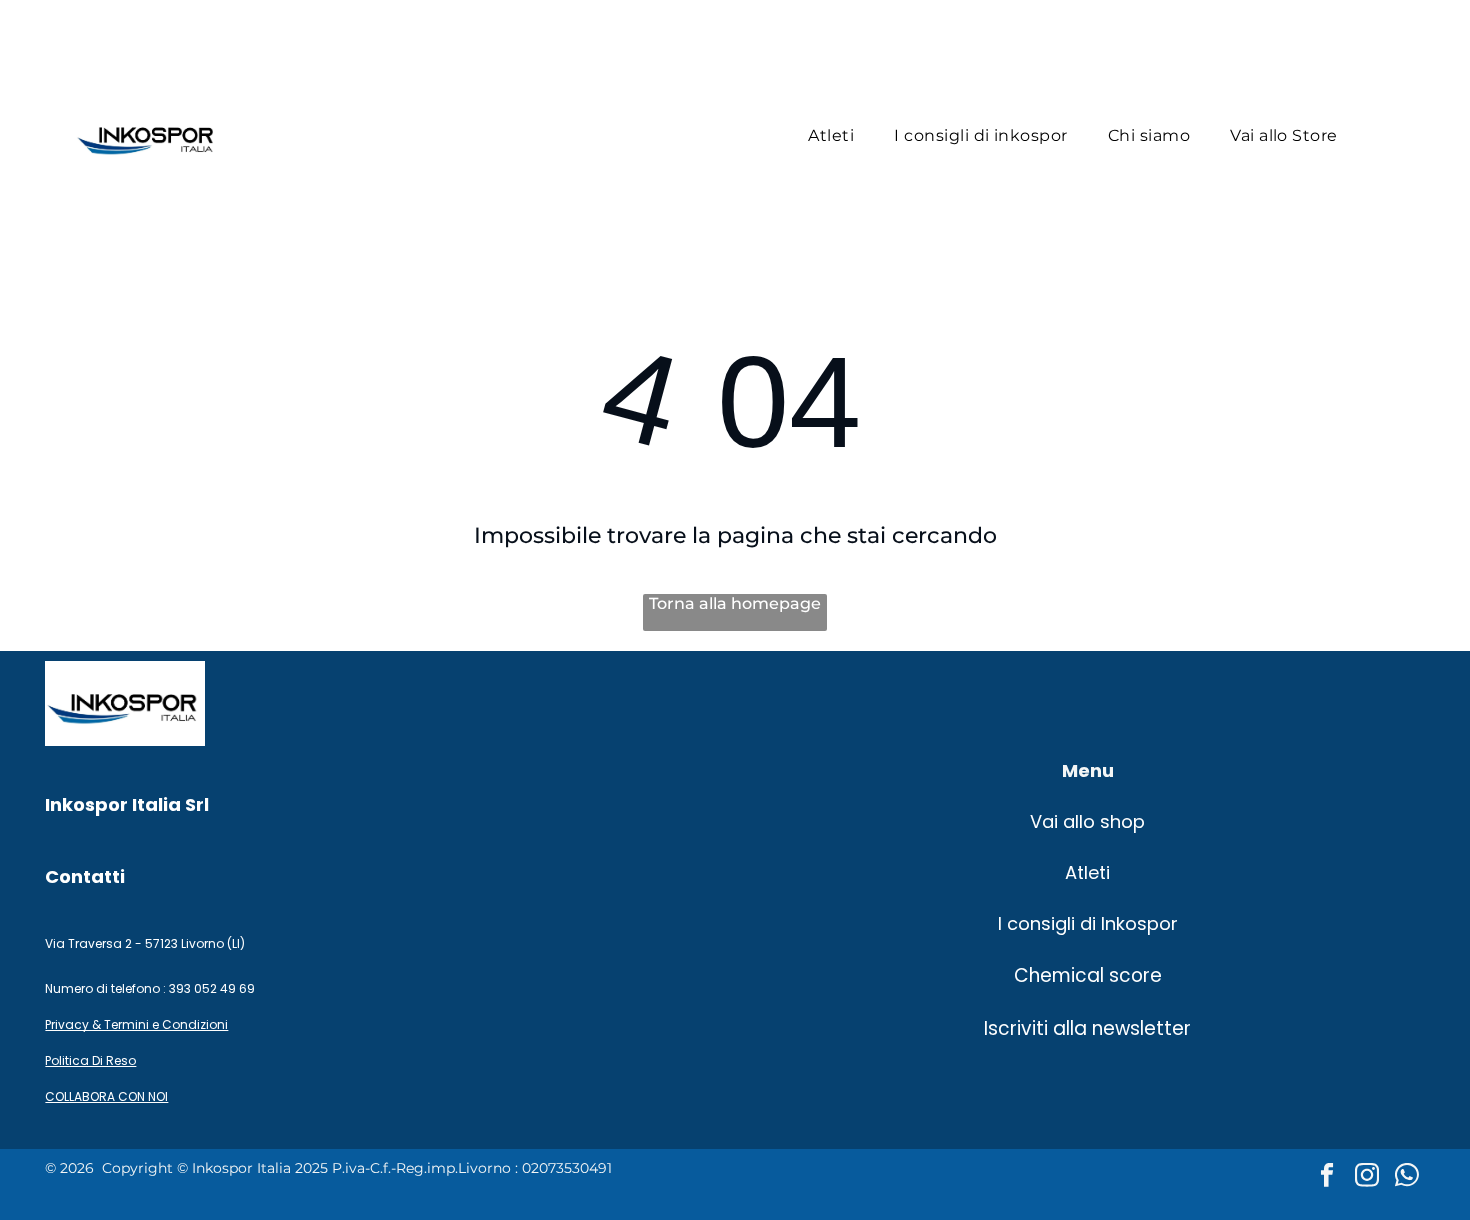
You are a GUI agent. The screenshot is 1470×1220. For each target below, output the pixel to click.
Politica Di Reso (90, 1060)
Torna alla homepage (735, 603)
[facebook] (1327, 1177)
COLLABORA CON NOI (106, 1096)
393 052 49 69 (213, 988)
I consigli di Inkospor (1088, 923)
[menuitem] (831, 135)
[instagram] (1367, 1177)
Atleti (1087, 872)
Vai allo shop (1087, 821)
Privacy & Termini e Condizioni (136, 1024)
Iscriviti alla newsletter (1087, 1028)
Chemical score (1088, 975)
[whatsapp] (1407, 1177)
